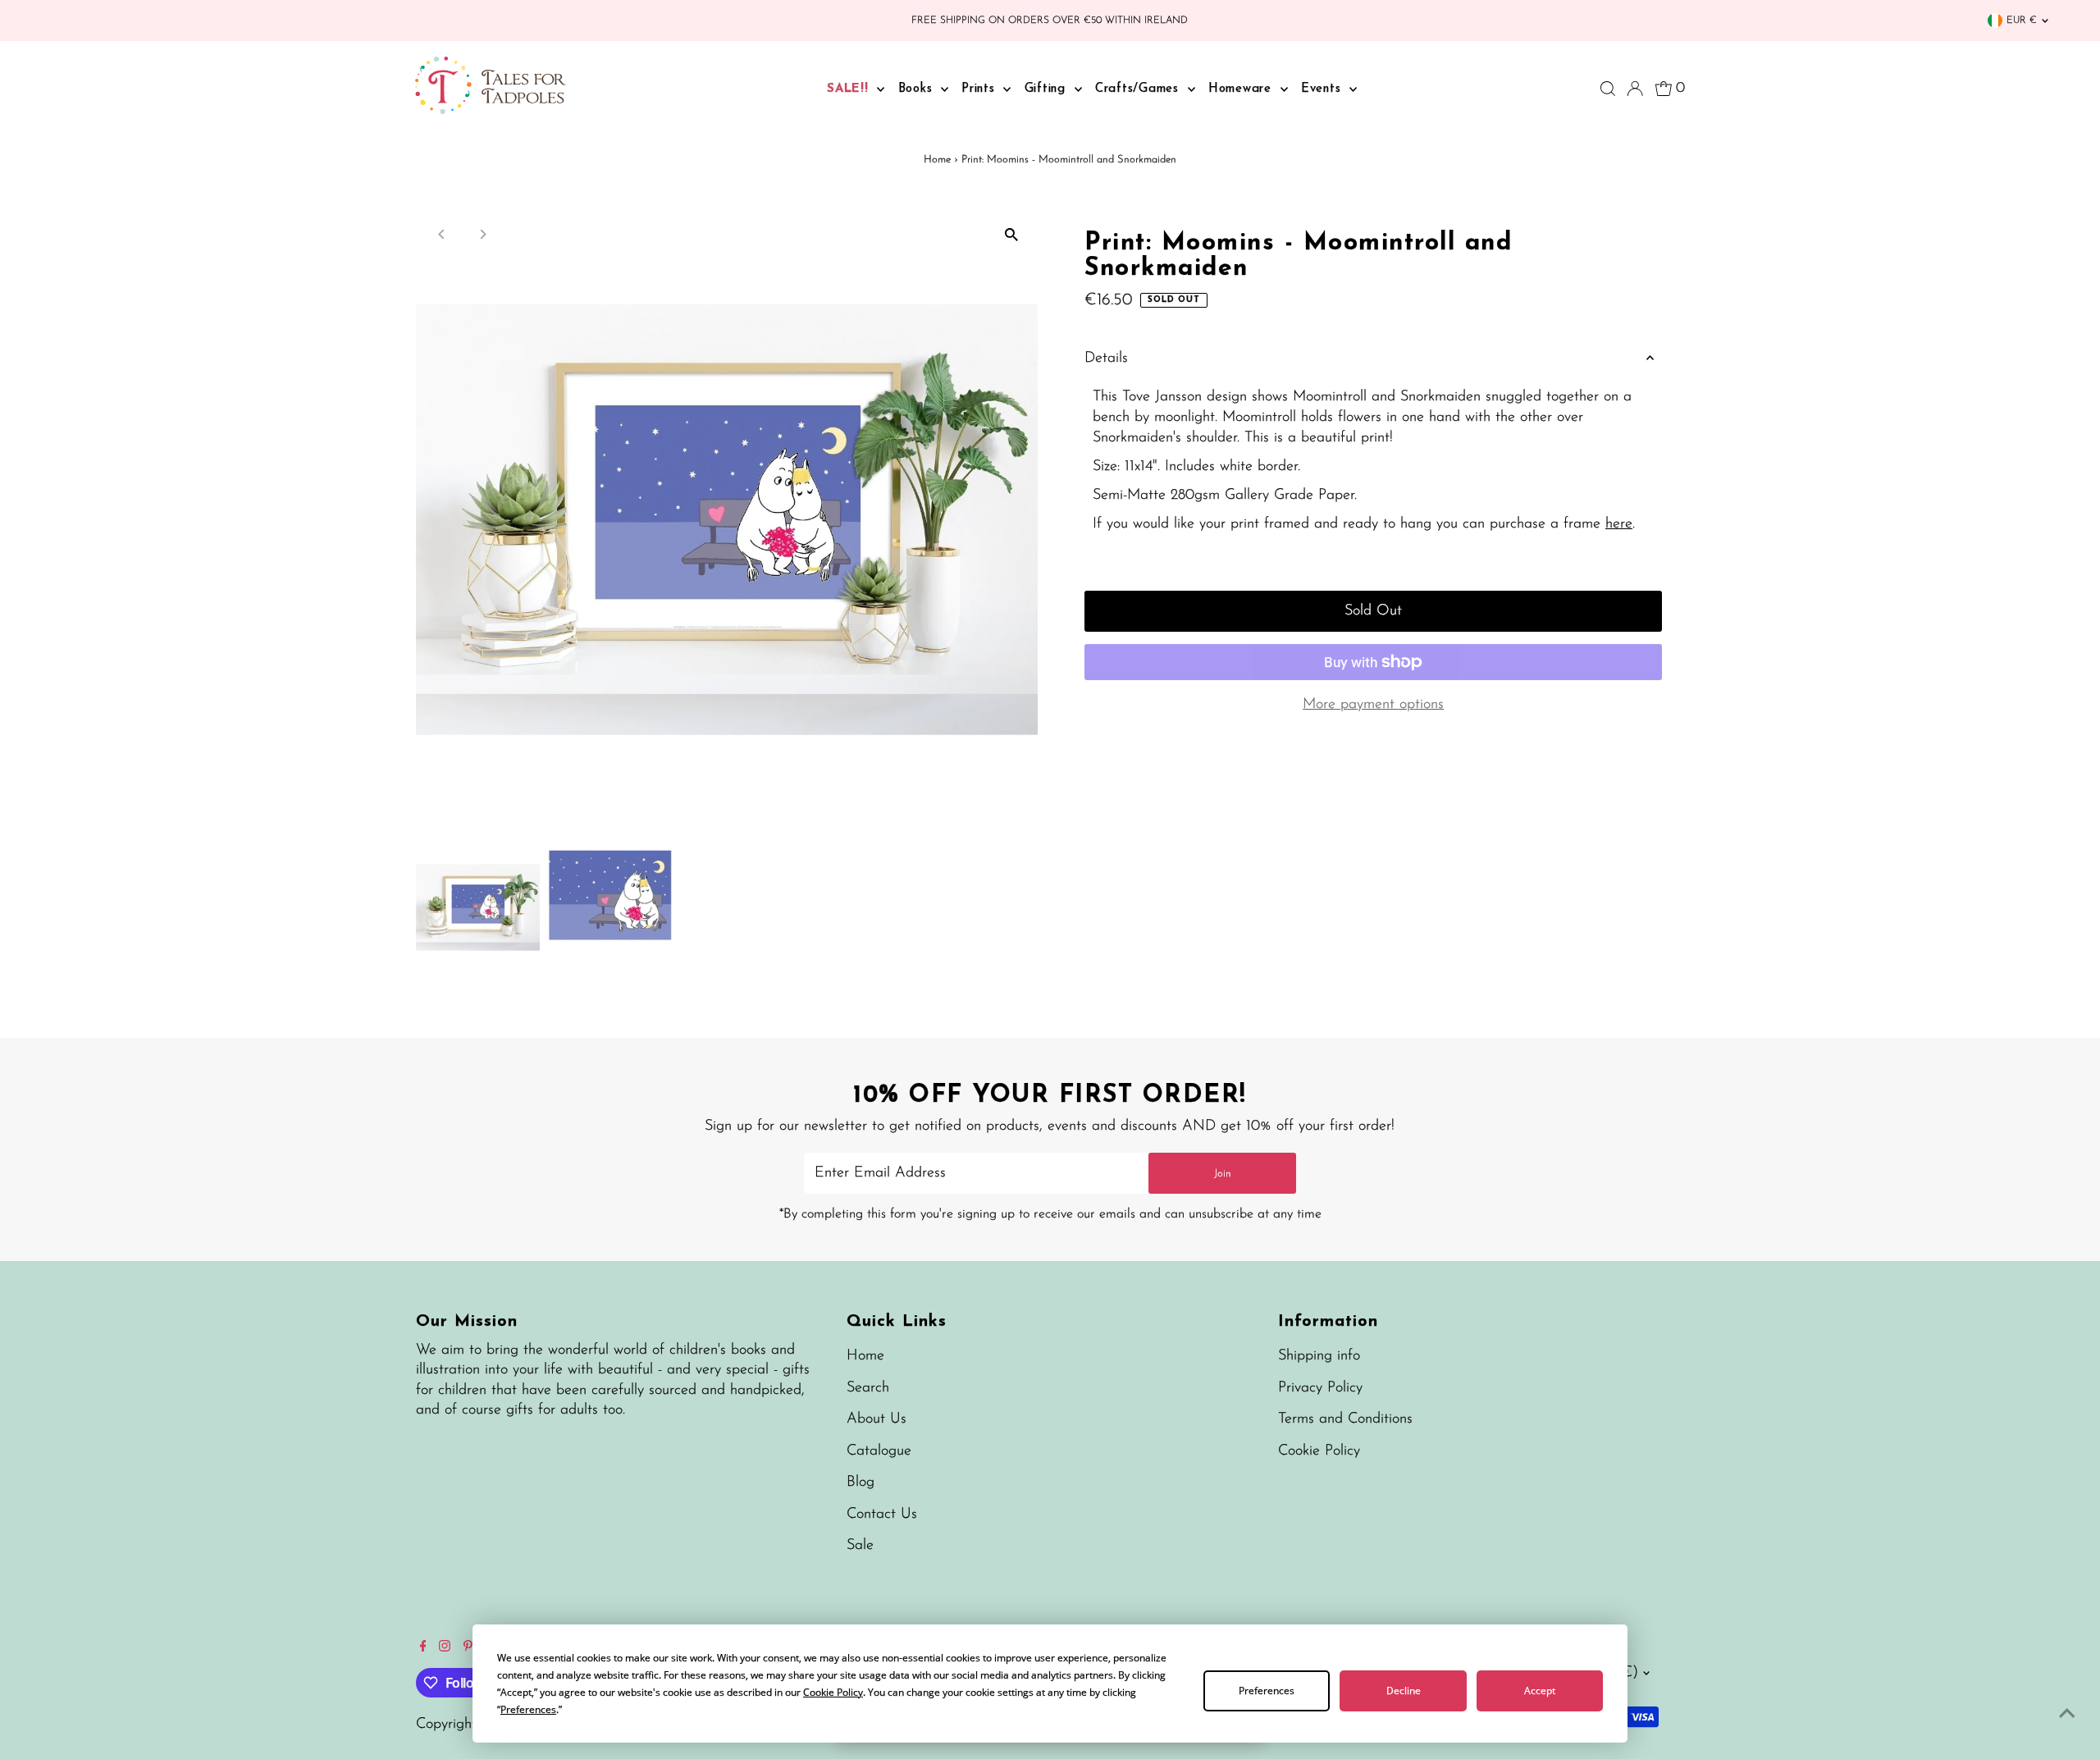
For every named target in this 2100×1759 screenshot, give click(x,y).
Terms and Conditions (1345, 1419)
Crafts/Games (1139, 89)
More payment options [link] (1373, 705)
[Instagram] (445, 1648)
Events (1323, 89)
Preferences (1267, 1690)
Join (1223, 1174)
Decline (1404, 1690)
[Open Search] (1608, 89)
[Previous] (443, 234)
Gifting (1048, 89)
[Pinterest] (468, 1648)
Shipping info (1319, 1356)
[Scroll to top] (2067, 1714)
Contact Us (882, 1515)
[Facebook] (423, 1648)
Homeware (1242, 89)
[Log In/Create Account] (1635, 89)
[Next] (483, 234)
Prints (980, 89)
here (1619, 524)
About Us (877, 1419)
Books (918, 89)
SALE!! (850, 89)
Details (1106, 359)
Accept (1540, 1690)
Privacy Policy (1320, 1388)
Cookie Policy (1319, 1451)
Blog (861, 1483)
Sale (860, 1546)
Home (937, 160)
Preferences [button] (528, 1709)
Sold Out (1373, 611)
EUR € (2022, 21)
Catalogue (879, 1451)
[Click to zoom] (1011, 235)
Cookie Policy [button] (833, 1692)
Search (868, 1388)
